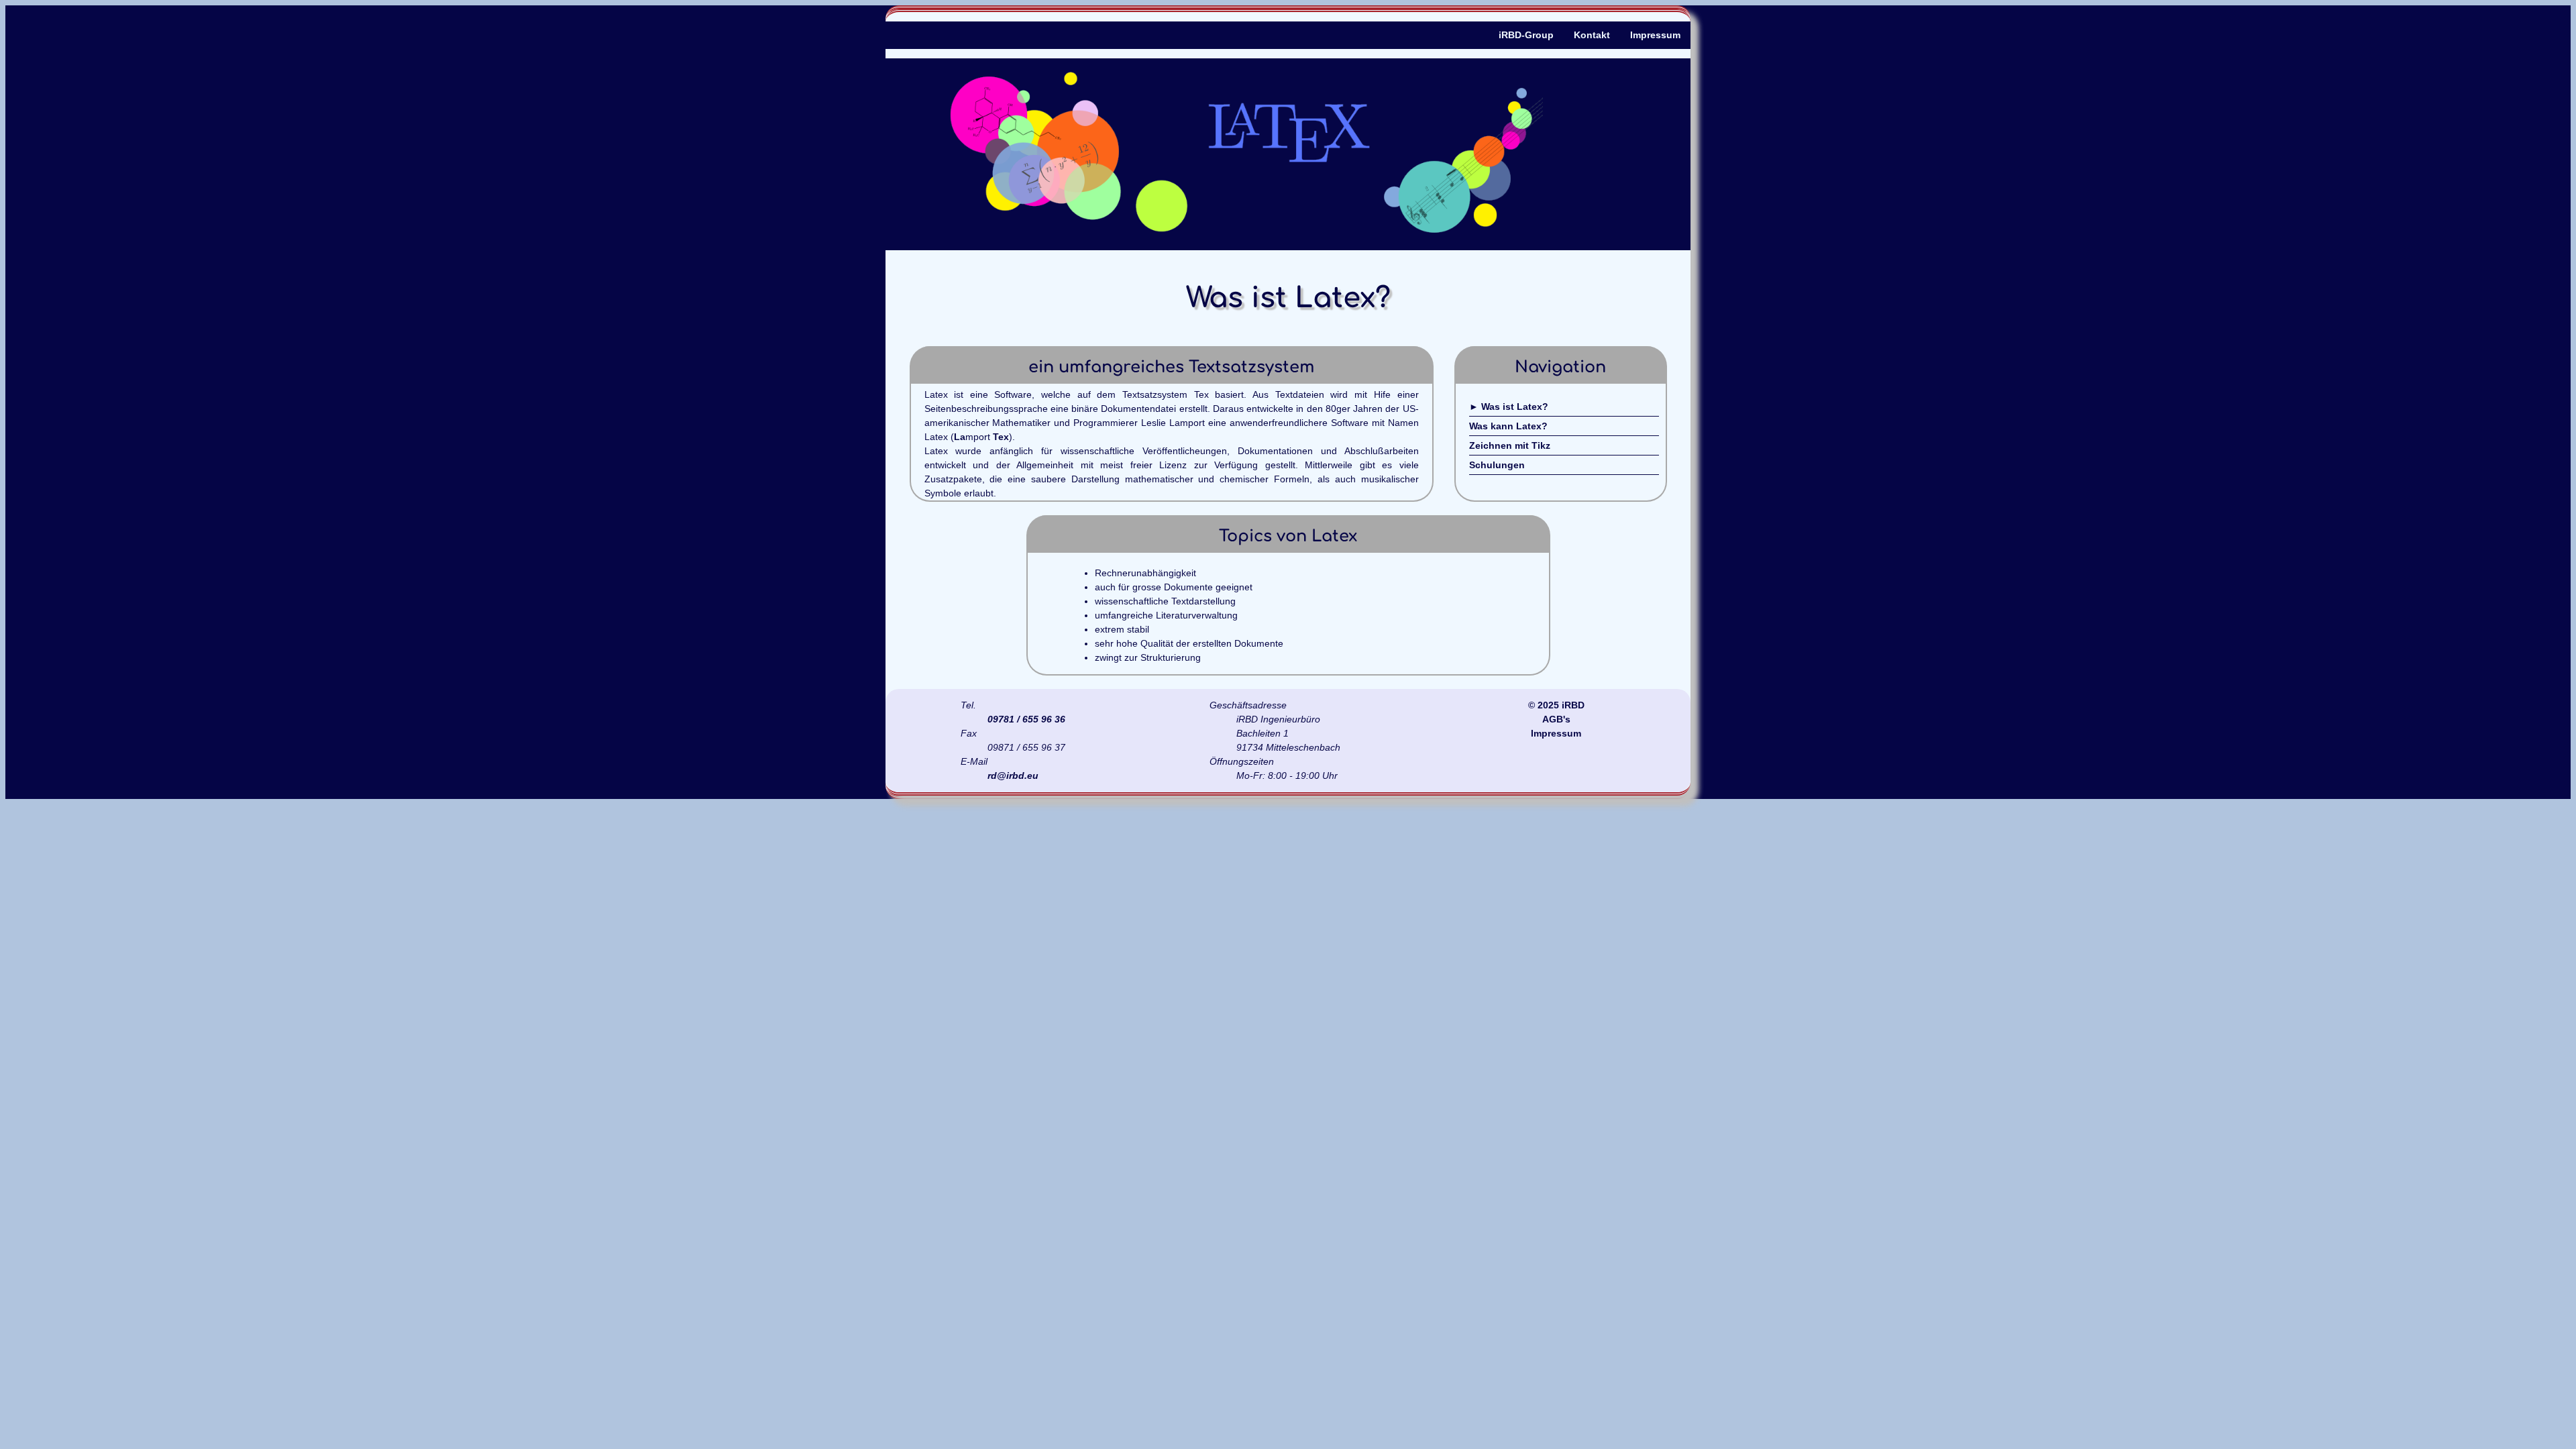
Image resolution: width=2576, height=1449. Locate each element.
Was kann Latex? (1508, 426)
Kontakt (1592, 35)
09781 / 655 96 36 (1026, 719)
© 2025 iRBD (1556, 705)
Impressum (1655, 35)
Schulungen (1497, 465)
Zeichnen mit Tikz (1510, 445)
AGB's (1556, 719)
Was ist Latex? (1515, 407)
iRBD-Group (1526, 35)
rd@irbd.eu (1013, 775)
